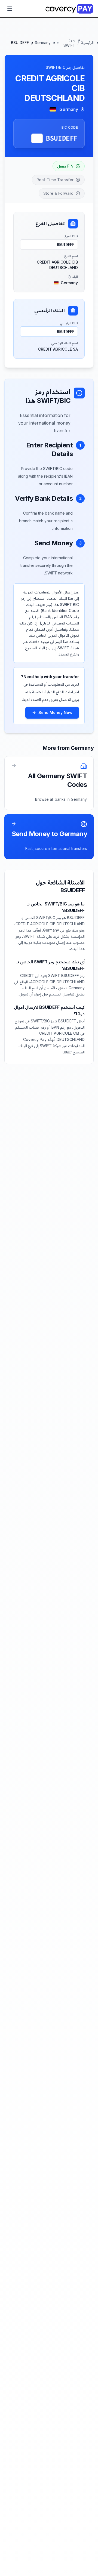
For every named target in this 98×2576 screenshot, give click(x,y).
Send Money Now (55, 712)
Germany (43, 43)
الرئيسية (87, 43)
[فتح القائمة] (10, 9)
